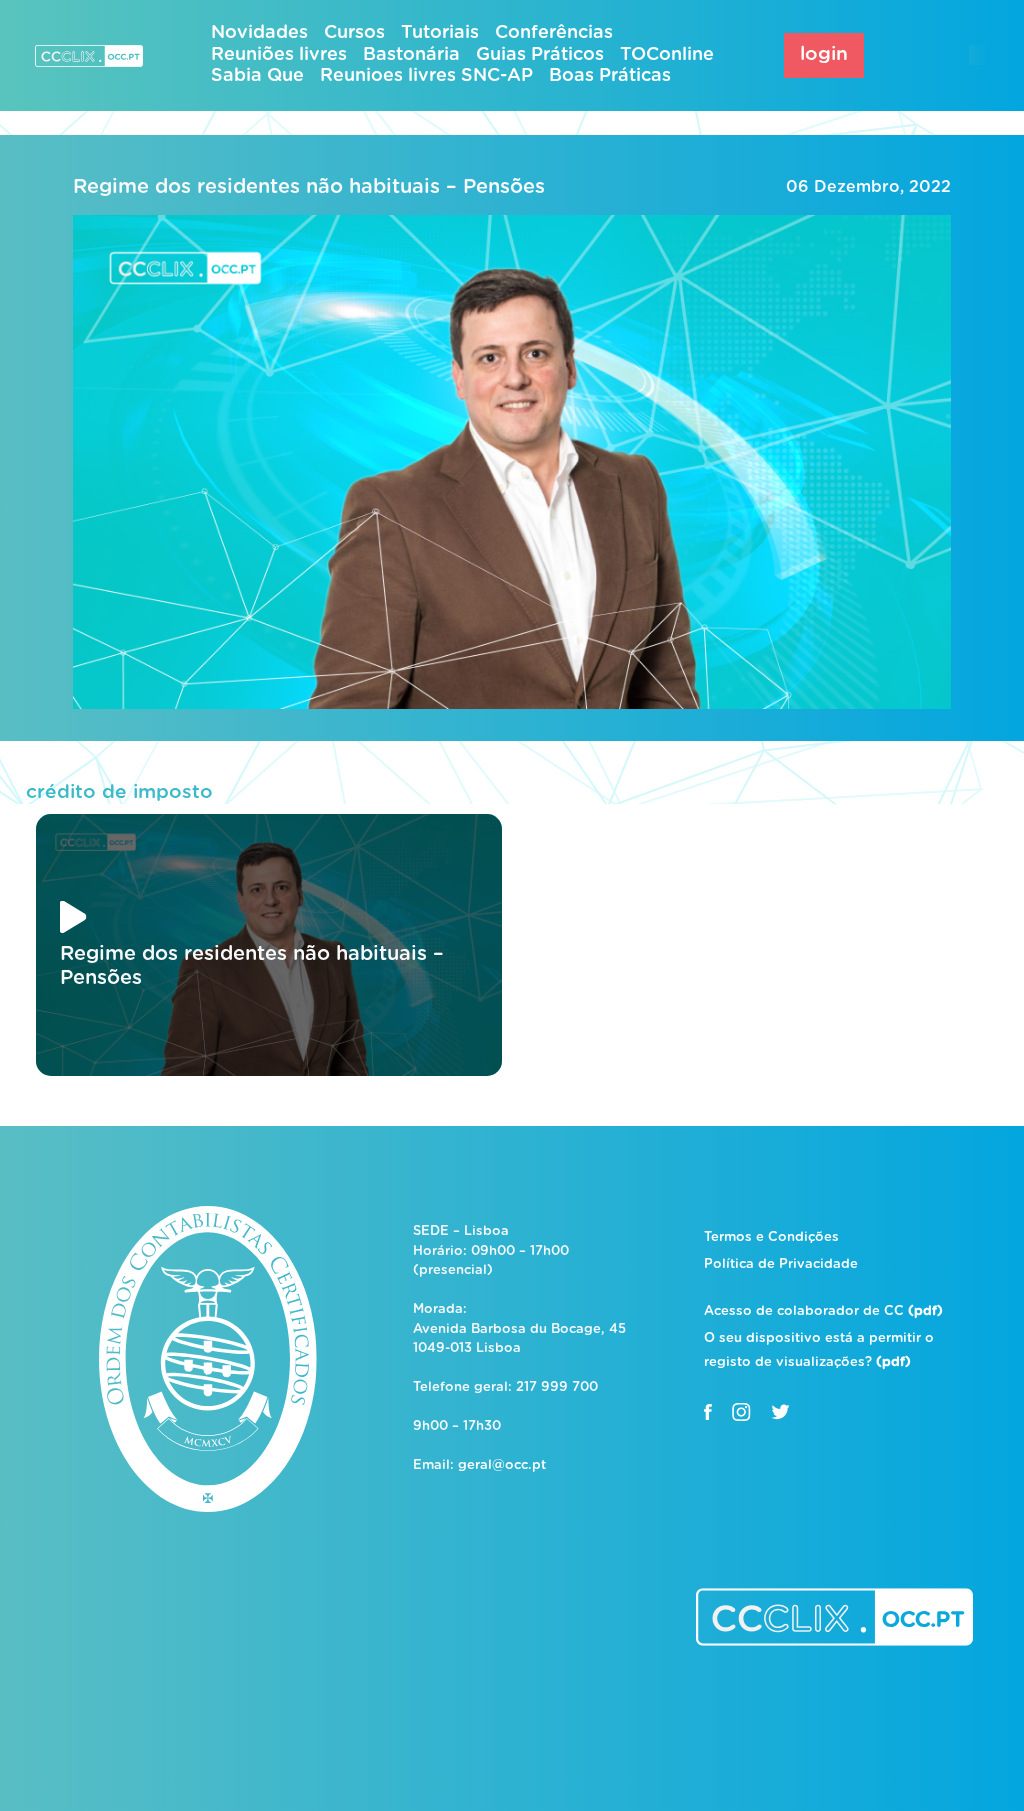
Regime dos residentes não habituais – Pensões (309, 187)
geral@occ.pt (502, 1465)
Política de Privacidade (781, 1264)
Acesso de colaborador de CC (823, 1311)
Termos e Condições (771, 1237)
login (824, 54)
